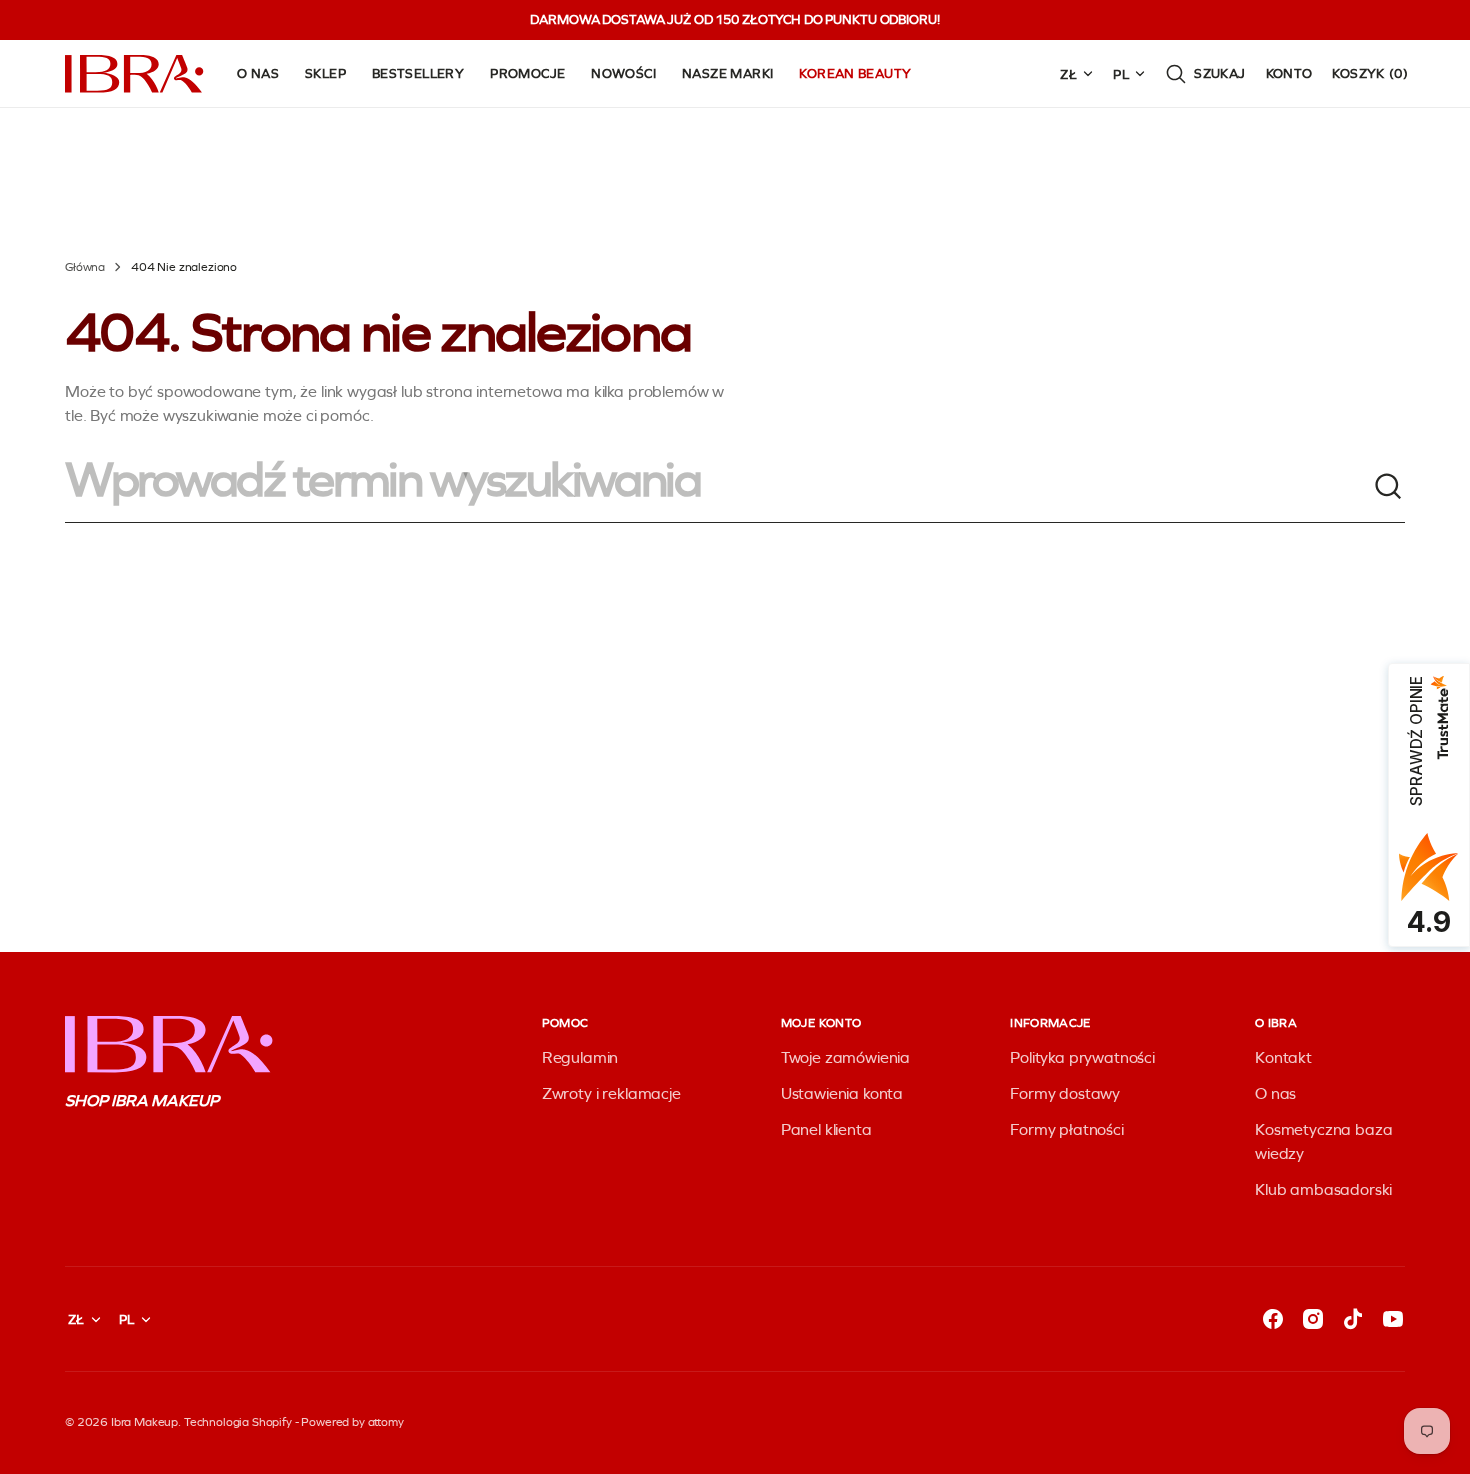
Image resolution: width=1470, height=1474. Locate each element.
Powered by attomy (352, 1422)
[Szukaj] (1389, 487)
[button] (1205, 74)
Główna (85, 267)
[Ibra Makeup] (135, 74)
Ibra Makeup (144, 1422)
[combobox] (719, 487)
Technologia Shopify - (241, 1422)
